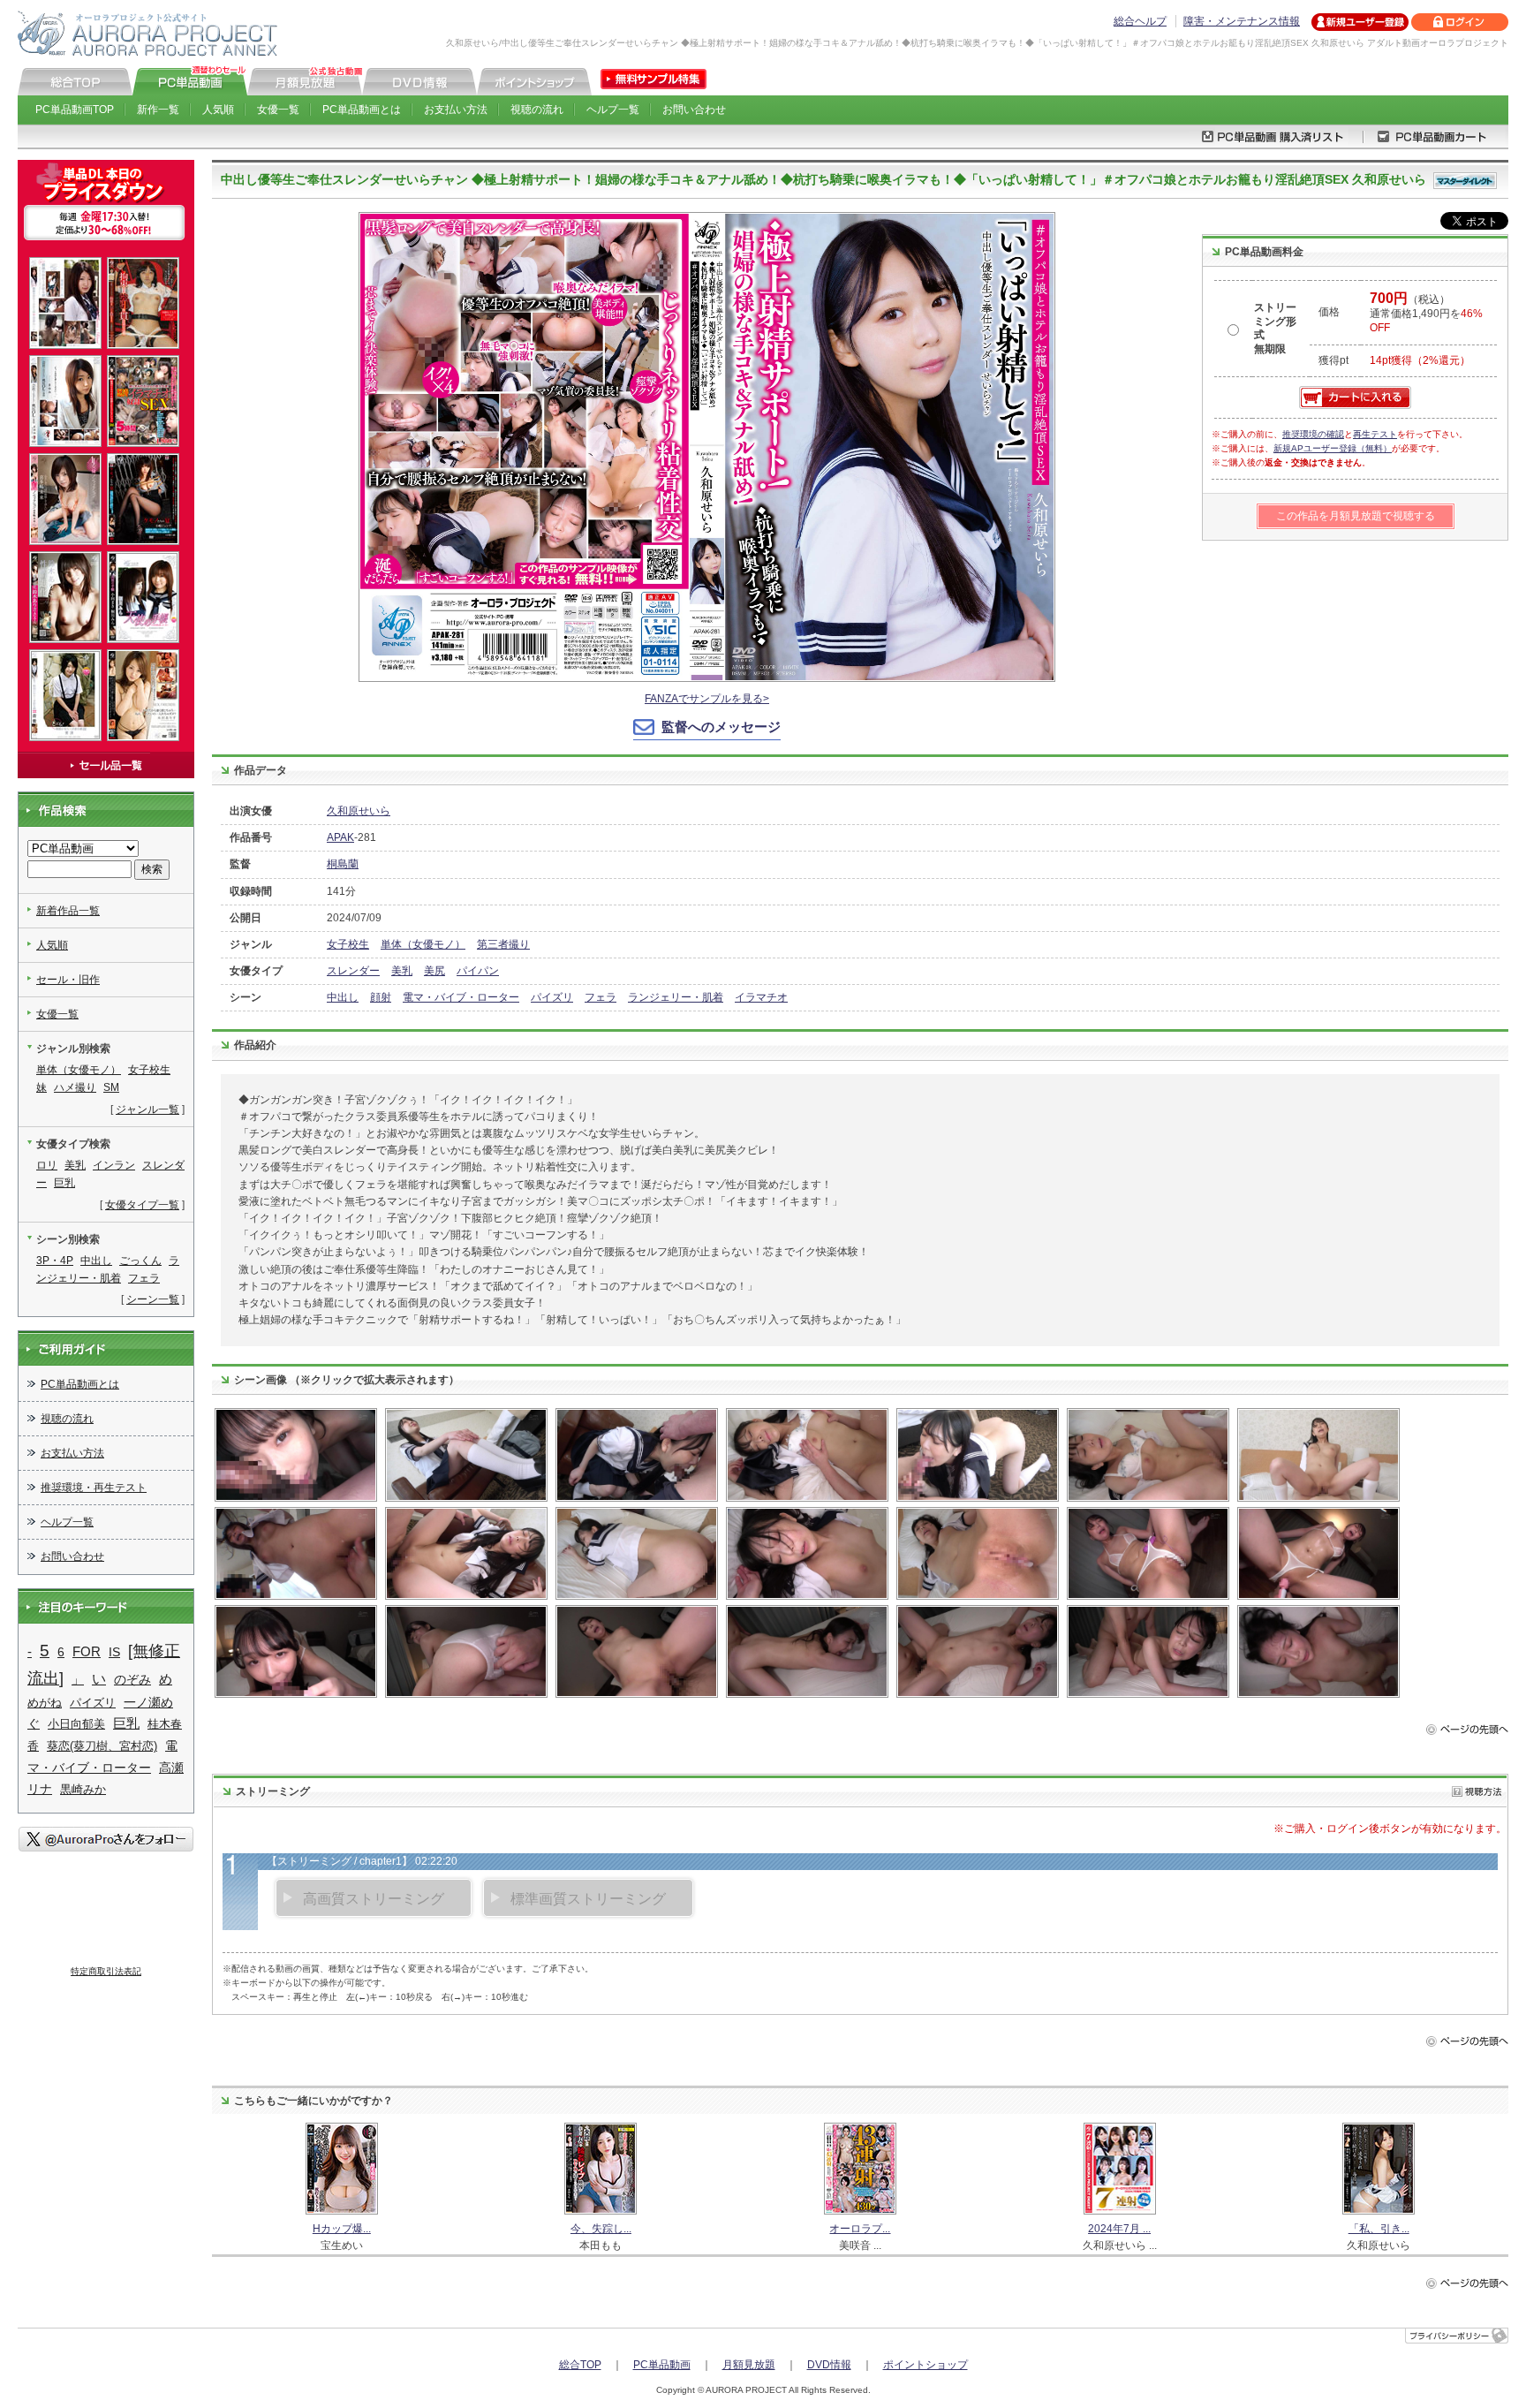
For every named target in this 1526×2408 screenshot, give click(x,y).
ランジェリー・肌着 (676, 997)
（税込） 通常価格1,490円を (1426, 314)
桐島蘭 (343, 864)
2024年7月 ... (1119, 2229)
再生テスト (1375, 434)
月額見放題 (749, 2365)
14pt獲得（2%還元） (1420, 360)
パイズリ (552, 997)
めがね (45, 1703)
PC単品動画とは (362, 110)
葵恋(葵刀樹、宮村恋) (102, 1746)
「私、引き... (1379, 2229)
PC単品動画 (662, 2365)
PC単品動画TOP (75, 110)
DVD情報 (829, 2365)
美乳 (402, 971)
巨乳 (64, 1183)
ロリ (47, 1165)
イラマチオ (761, 997)
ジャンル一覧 (147, 1109)
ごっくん (140, 1261)
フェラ (601, 997)
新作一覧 (158, 110)
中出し (343, 997)
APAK (340, 837)
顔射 (381, 997)
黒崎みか (83, 1789)
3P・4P (55, 1261)
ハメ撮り (75, 1087)
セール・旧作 (68, 980)
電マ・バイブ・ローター (461, 997)
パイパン (478, 971)
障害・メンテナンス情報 (1242, 21)
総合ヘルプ (1140, 21)
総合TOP (580, 2365)
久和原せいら (359, 811)
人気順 (218, 110)
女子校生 (348, 944)
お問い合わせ (694, 110)
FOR (87, 1651)
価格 (1329, 312)
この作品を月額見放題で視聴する (1356, 516)
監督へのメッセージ (721, 727)
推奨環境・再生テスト (94, 1488)
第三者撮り (503, 944)
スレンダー (353, 971)
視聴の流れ (537, 110)
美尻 (434, 971)
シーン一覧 (153, 1299)
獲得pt (1333, 360)
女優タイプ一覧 (142, 1205)
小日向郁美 (76, 1724)
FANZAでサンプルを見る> (707, 699)
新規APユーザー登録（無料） (1333, 448)
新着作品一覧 (68, 911)
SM (111, 1087)
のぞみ (132, 1679)
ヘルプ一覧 (613, 110)
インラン (114, 1165)
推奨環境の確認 (1313, 434)
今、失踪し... (601, 2229)
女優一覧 (278, 110)
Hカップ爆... (342, 2229)
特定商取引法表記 (106, 1971)
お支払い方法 (456, 110)
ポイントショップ (925, 2365)
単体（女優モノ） (423, 944)
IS (114, 1652)
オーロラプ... (860, 2229)
